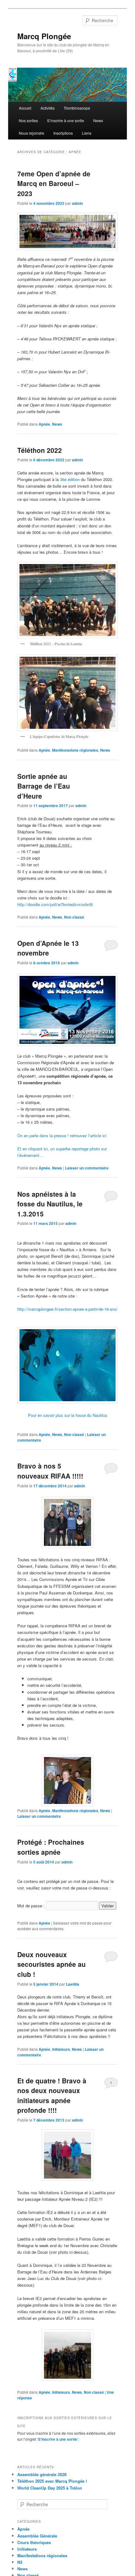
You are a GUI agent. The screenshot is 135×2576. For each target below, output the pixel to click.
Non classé (74, 917)
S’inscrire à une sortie (66, 120)
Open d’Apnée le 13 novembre (48, 948)
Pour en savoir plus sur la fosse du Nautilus (68, 1415)
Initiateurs (61, 2049)
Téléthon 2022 (40, 450)
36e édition (70, 479)
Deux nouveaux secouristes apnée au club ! (51, 1964)
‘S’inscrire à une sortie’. (58, 2439)
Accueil (25, 108)
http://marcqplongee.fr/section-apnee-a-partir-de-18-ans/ (67, 1309)
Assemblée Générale (37, 2536)
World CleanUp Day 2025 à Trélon (50, 2488)
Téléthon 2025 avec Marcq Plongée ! (52, 2481)
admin (77, 203)
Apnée (44, 424)
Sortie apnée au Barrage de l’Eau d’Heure (44, 786)
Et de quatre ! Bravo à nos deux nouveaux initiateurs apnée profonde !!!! (52, 2095)
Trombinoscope (77, 108)
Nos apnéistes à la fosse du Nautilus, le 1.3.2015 (50, 1204)
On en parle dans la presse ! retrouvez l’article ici (62, 1135)
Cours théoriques (34, 2542)
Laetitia (73, 1984)
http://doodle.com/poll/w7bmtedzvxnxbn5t (55, 904)
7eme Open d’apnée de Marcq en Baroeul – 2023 (54, 183)
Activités (48, 108)
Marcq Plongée (44, 36)
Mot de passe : (32, 1906)
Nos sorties (28, 120)
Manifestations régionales (75, 750)
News (98, 120)
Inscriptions (63, 133)
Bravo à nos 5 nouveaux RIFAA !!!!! (50, 1471)
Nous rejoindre (32, 133)
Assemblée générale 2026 (42, 2474)
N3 (20, 2562)
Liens (87, 133)
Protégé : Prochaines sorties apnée (51, 1847)
